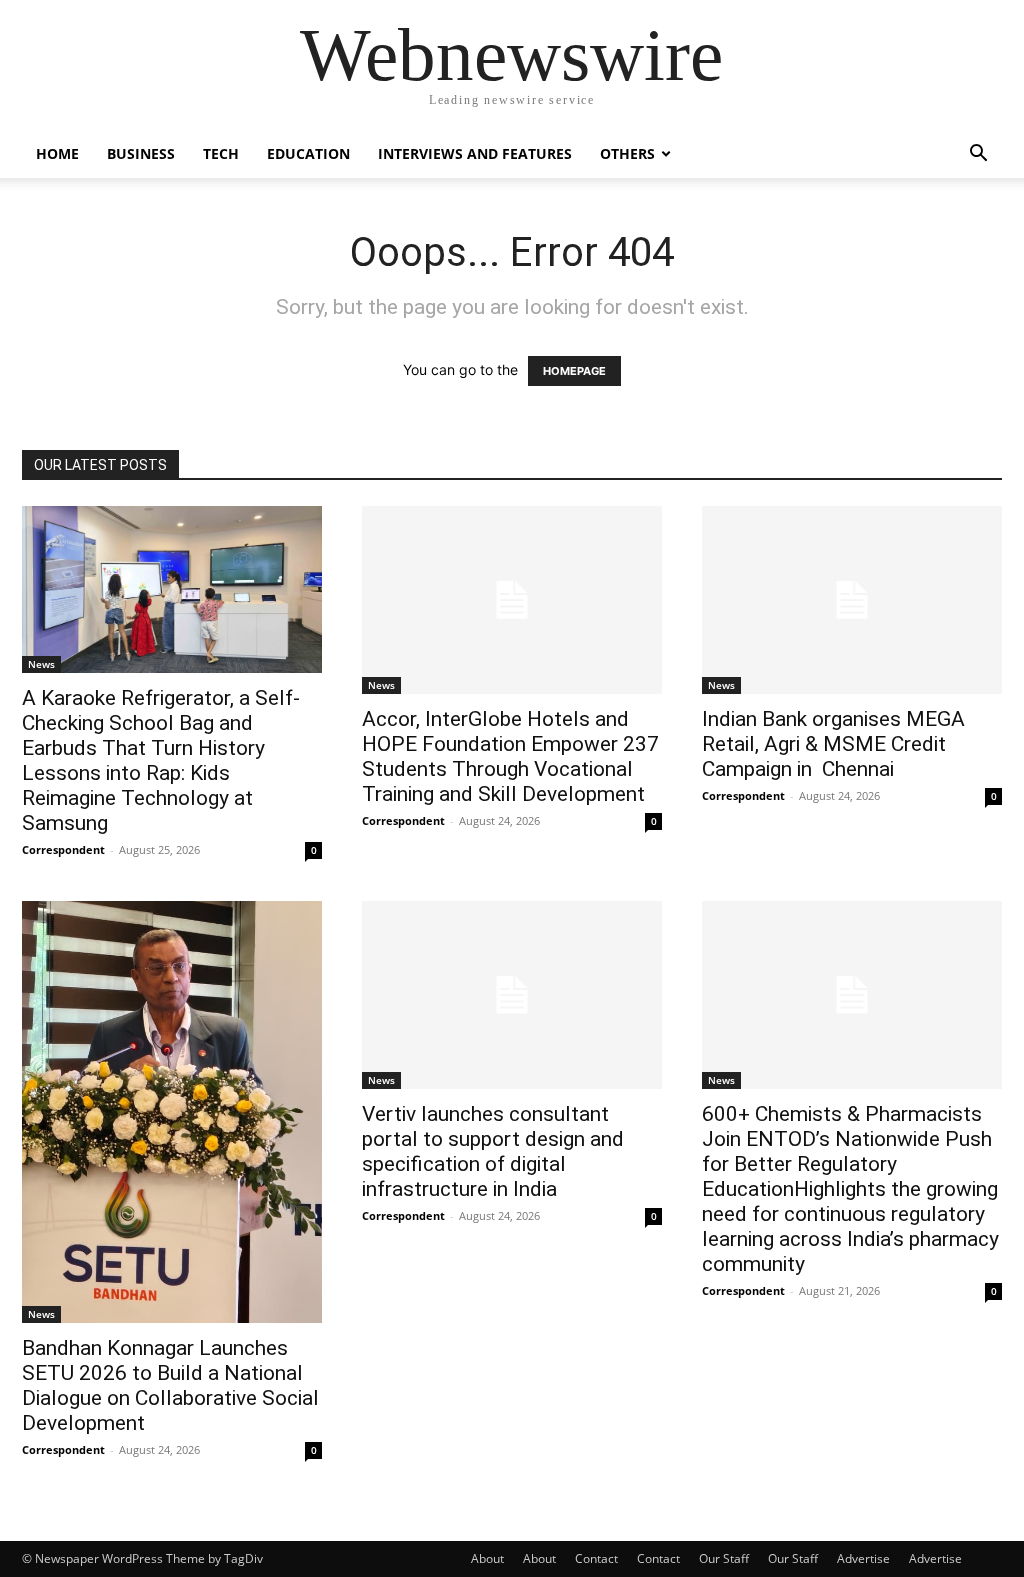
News (41, 664)
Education (308, 153)
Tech (221, 153)
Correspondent (63, 849)
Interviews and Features (475, 153)
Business (141, 153)
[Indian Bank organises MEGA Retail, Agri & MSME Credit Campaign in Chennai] (852, 600)
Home (57, 153)
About (487, 1558)
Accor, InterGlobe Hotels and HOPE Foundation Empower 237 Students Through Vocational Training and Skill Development (510, 756)
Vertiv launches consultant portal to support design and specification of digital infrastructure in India (493, 1151)
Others (627, 153)
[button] (978, 155)
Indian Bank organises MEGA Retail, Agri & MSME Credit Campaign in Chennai (833, 744)
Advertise (863, 1558)
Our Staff (724, 1558)
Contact (596, 1558)
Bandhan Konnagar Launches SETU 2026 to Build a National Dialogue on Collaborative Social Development (170, 1385)
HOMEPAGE (574, 371)
